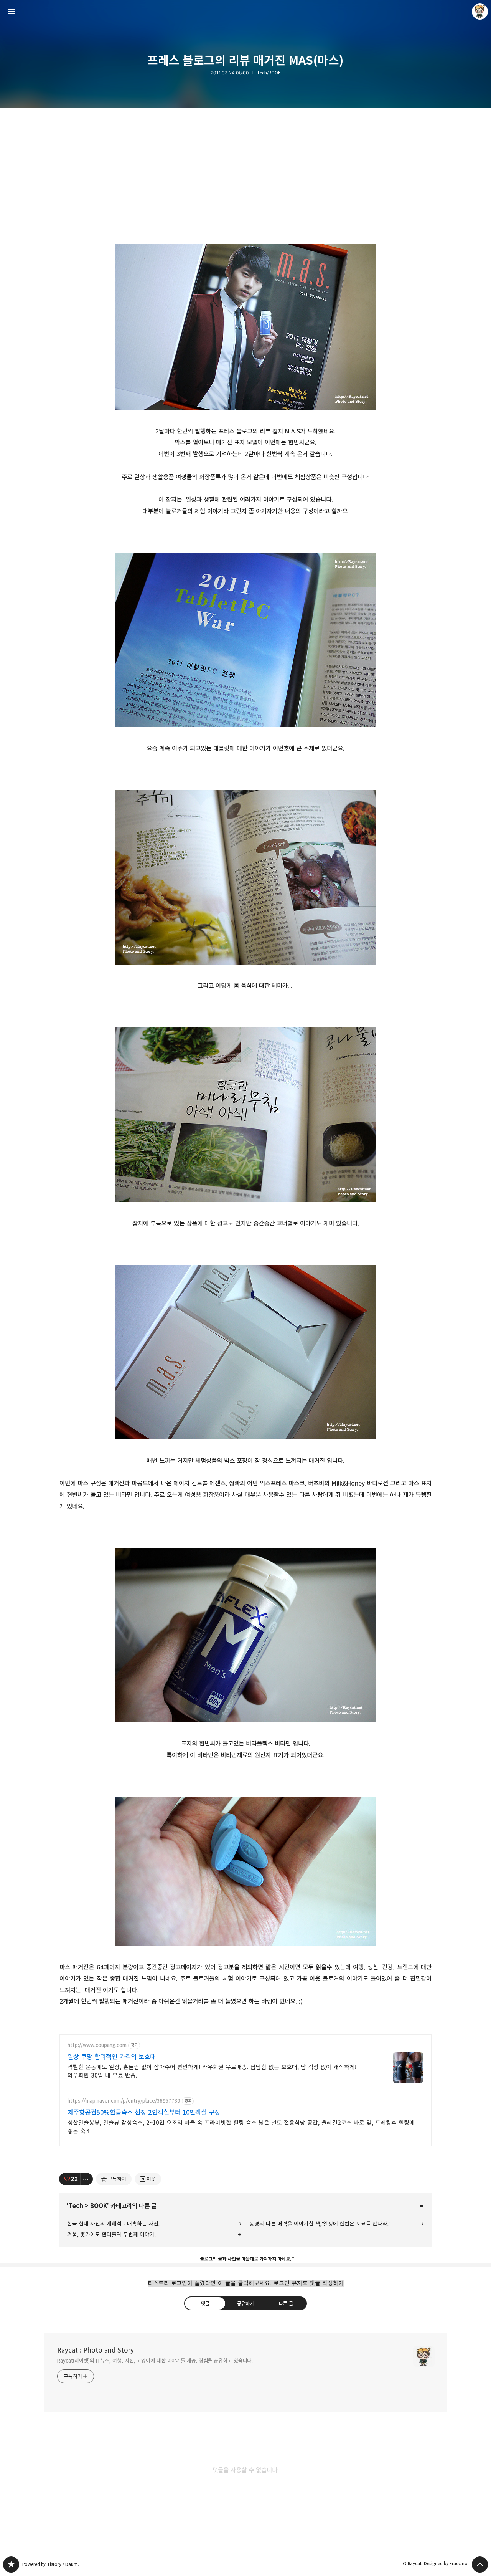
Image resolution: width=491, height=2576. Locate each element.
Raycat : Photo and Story (96, 2350)
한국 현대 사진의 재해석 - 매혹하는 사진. (113, 2224)
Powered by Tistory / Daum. (51, 2564)
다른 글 (286, 2303)
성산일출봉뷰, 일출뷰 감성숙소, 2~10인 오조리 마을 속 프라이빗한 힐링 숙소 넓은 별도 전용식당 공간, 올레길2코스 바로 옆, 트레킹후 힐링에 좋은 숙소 (241, 2127)
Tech (76, 2206)
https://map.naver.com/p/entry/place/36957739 (124, 2101)
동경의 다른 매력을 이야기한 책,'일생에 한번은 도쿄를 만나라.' (320, 2224)
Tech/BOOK (269, 73)
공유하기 (245, 2303)
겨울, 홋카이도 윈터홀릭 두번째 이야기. (111, 2234)
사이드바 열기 (11, 12)
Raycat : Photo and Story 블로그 (11, 2564)
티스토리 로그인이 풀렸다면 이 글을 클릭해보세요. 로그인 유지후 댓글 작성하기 (246, 2283)
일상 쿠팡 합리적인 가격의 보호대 (112, 2057)
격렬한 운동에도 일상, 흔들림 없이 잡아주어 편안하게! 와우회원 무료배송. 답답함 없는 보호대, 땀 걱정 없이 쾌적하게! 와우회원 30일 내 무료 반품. (212, 2071)
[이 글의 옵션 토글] (87, 2179)
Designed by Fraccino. (446, 2564)
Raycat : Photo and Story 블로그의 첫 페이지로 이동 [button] (245, 12)
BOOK (99, 2206)
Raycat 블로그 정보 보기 (480, 12)
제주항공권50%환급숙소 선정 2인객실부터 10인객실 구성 (144, 2113)
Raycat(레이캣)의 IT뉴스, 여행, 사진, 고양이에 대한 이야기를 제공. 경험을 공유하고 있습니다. (155, 2361)
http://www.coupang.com (97, 2045)
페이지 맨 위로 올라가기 (480, 2564)
